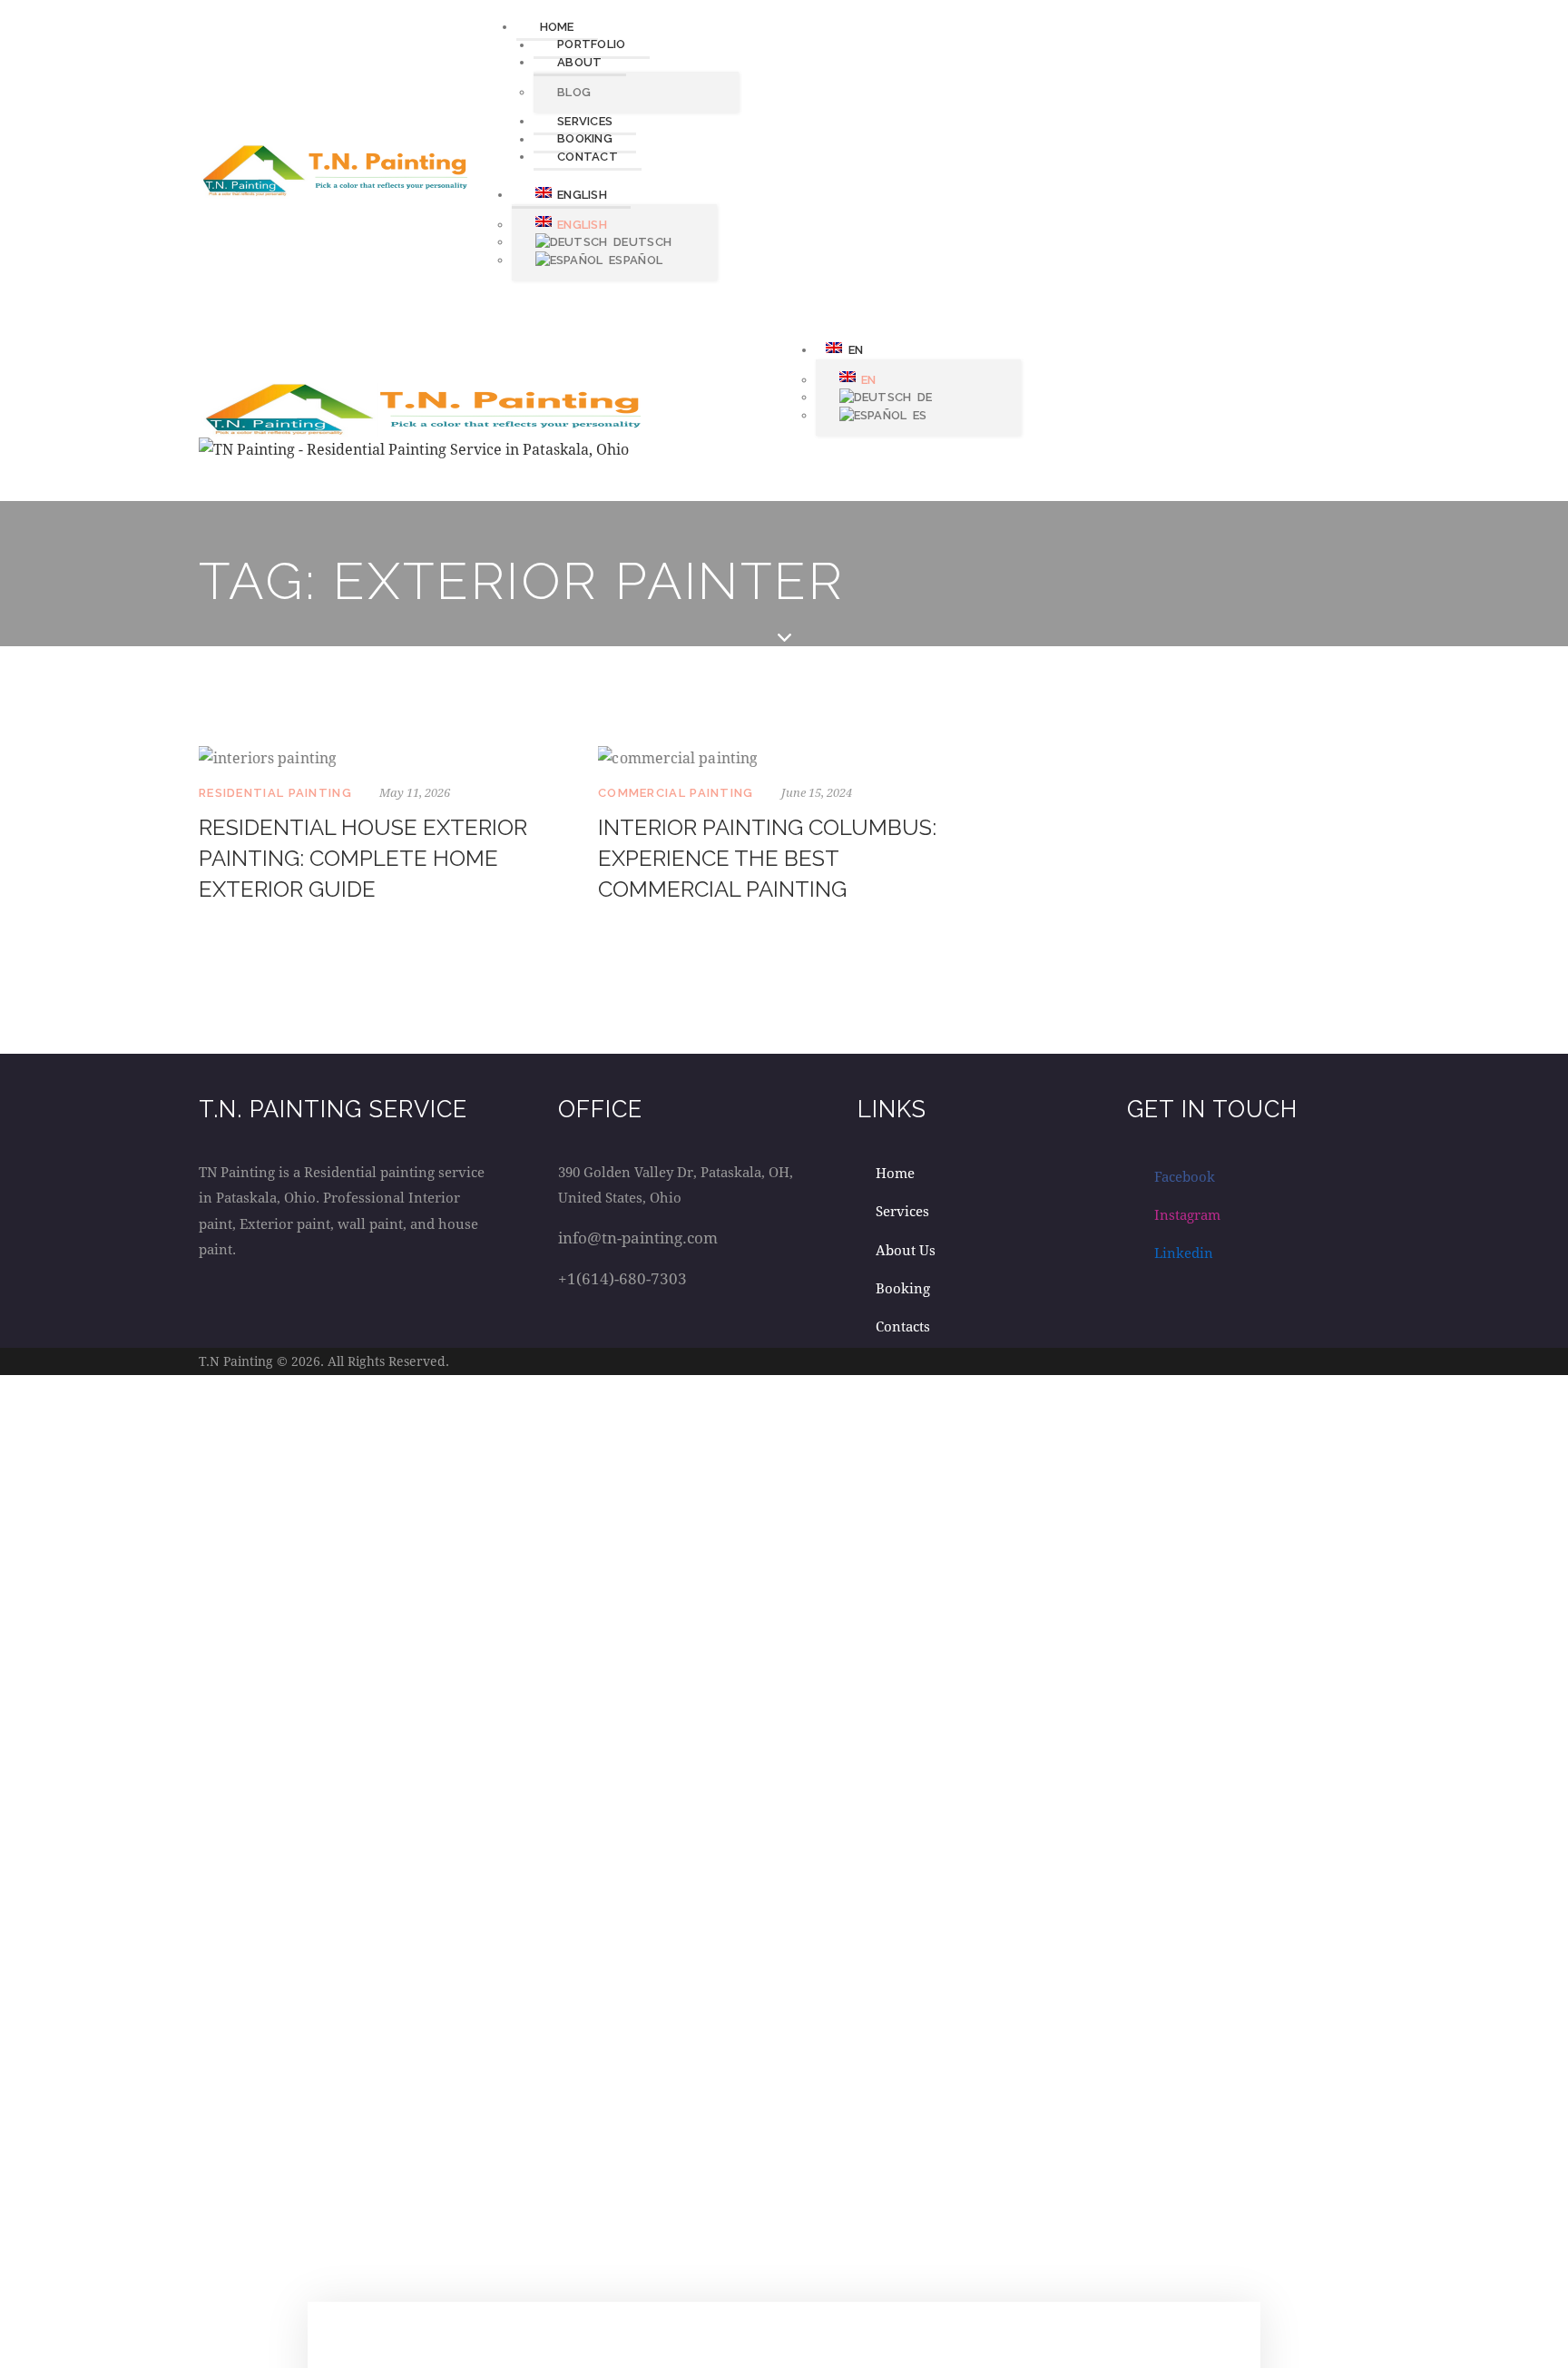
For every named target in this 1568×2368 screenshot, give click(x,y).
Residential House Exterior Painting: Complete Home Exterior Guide (363, 858)
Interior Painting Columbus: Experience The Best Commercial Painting (767, 858)
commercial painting (676, 793)
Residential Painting (275, 793)
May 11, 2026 (415, 792)
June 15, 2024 (817, 792)
